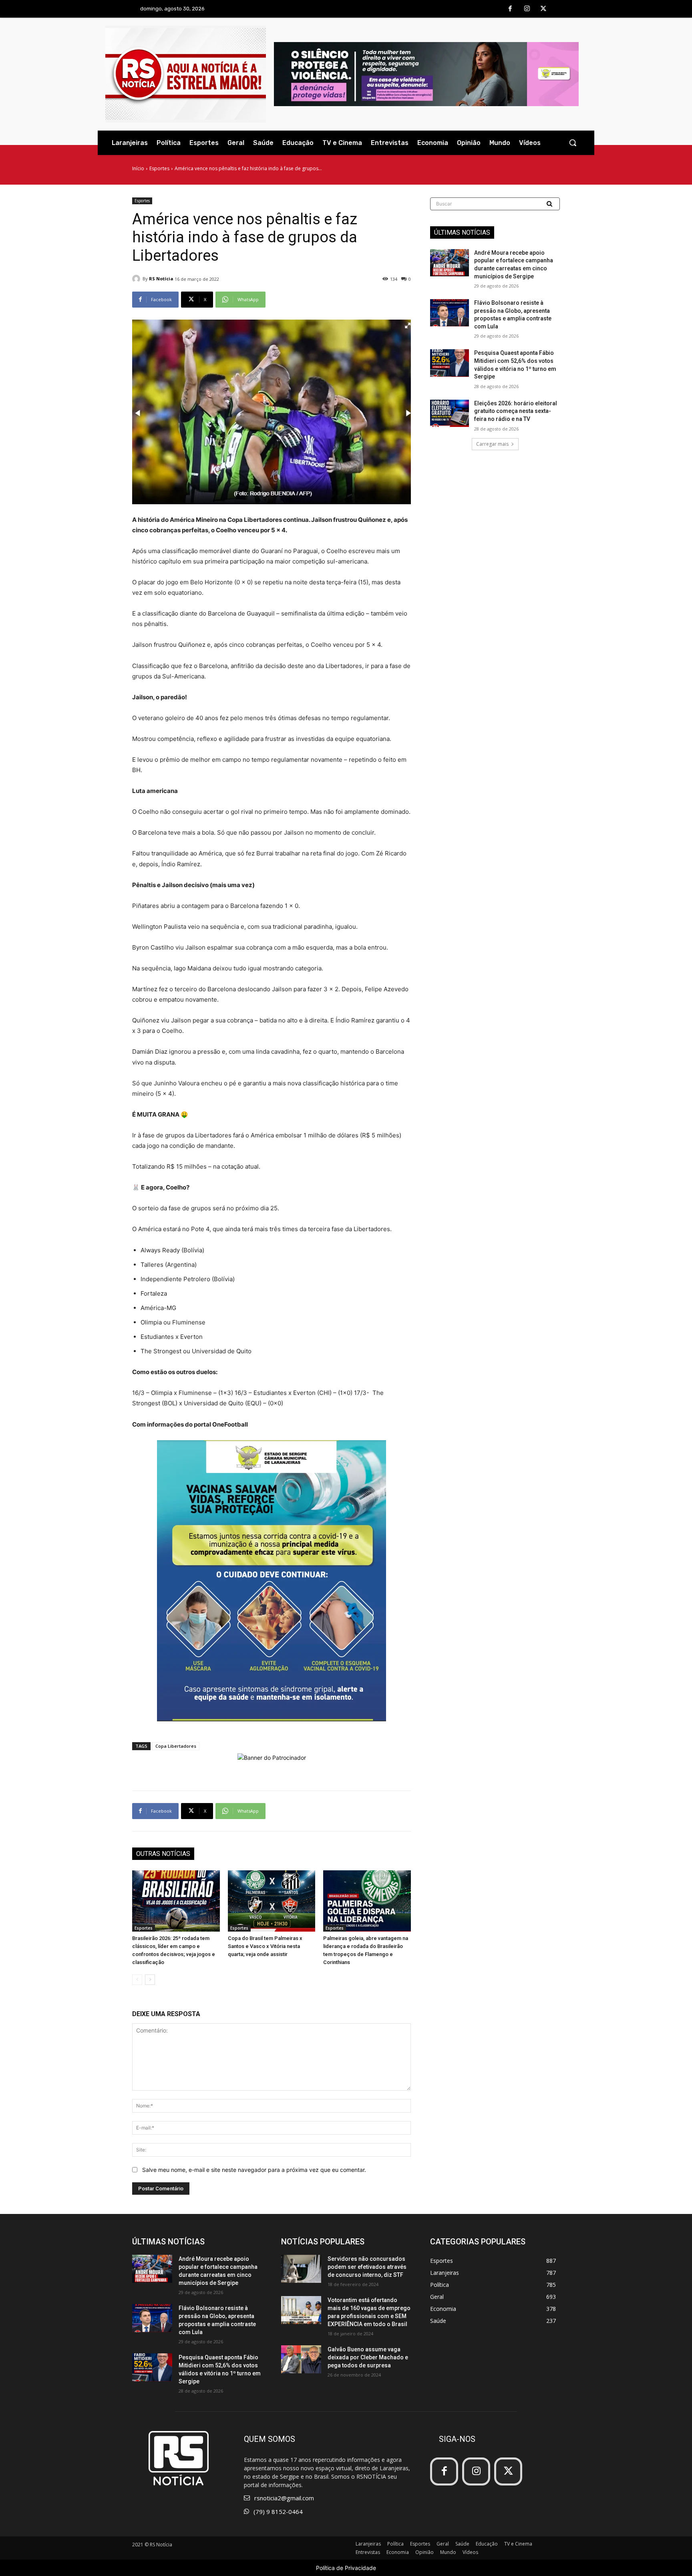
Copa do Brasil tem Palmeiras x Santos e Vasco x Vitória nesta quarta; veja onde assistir (265, 1946)
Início (138, 168)
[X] (543, 9)
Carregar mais (492, 444)
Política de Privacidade (346, 2568)
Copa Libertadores (176, 1746)
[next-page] (150, 1980)
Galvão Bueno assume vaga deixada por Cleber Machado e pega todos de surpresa (368, 2357)
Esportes (159, 168)
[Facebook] (510, 9)
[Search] (550, 204)
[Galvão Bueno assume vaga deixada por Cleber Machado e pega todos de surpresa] (301, 2359)
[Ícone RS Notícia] (186, 74)
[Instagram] (527, 9)
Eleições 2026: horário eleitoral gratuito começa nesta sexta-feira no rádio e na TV (516, 411)
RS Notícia (161, 279)
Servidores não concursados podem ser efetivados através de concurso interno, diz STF (367, 2267)
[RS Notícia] (137, 279)
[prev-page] (137, 1980)
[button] (573, 143)
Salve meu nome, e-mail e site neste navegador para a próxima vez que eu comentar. (254, 2170)
